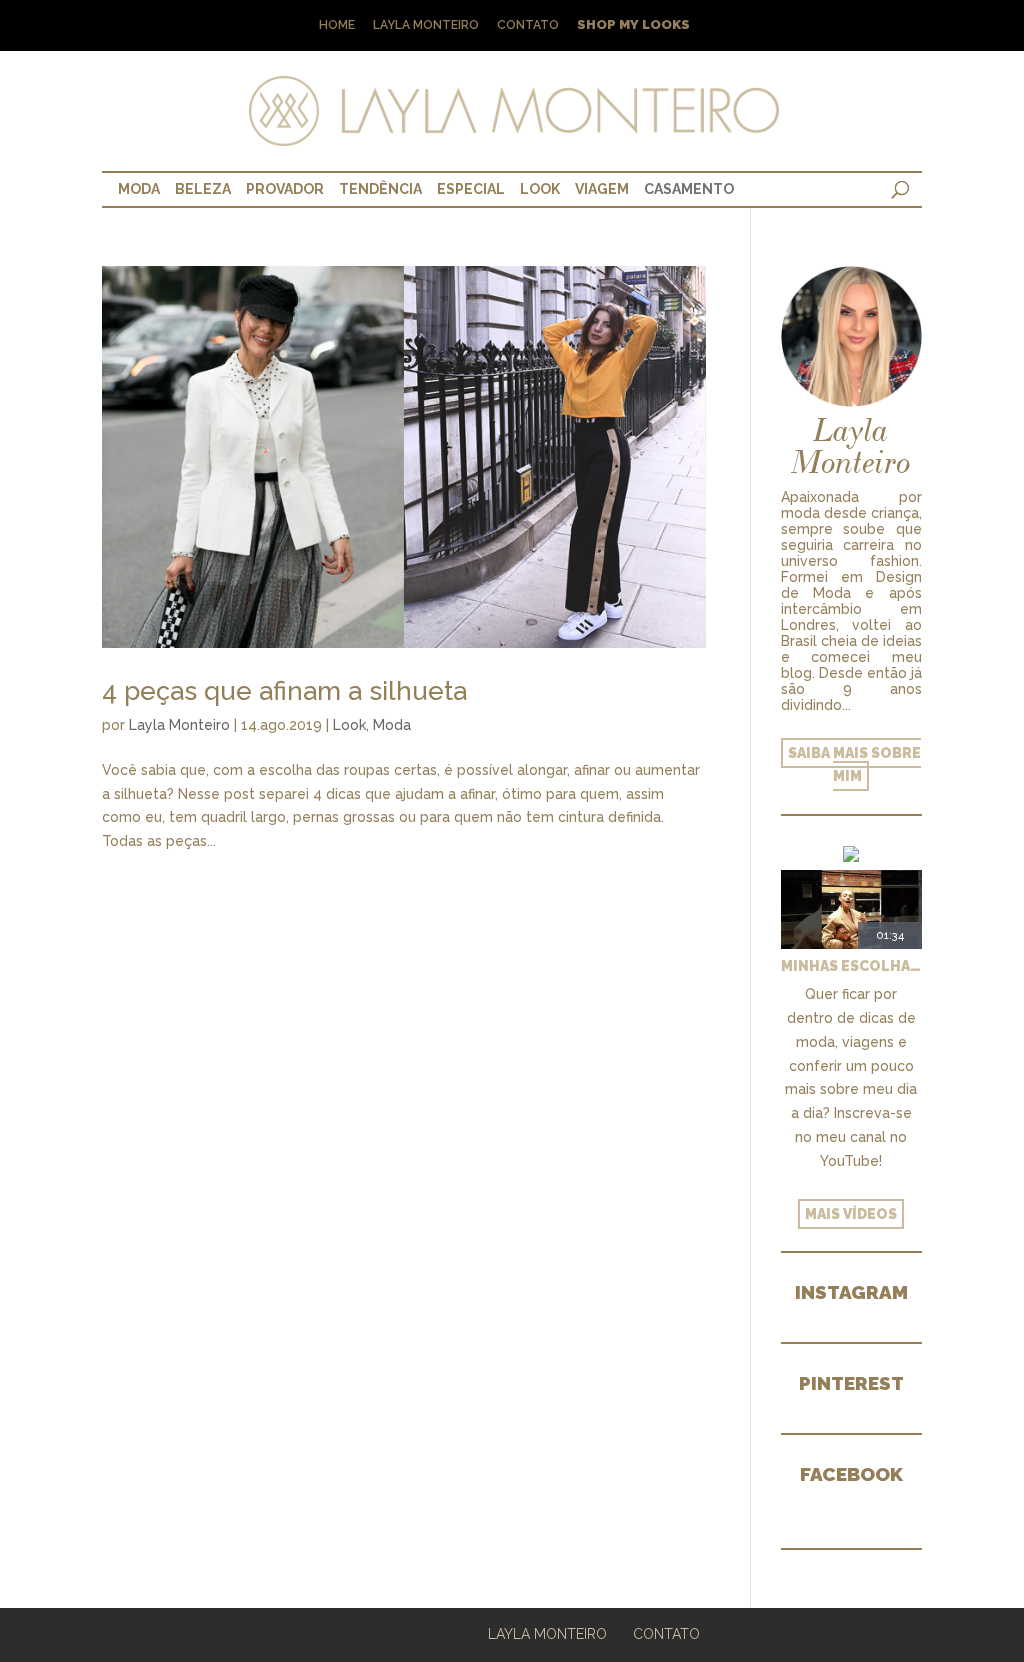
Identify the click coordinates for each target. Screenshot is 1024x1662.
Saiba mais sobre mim (854, 765)
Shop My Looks (633, 25)
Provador (285, 189)
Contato (528, 25)
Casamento (689, 189)
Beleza (203, 189)
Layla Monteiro (426, 25)
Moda (139, 189)
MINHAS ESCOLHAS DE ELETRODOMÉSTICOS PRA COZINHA (851, 966)
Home (337, 25)
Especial (471, 189)
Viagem (602, 189)
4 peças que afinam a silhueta (284, 691)
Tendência (380, 189)
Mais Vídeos (851, 1214)
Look (540, 189)
